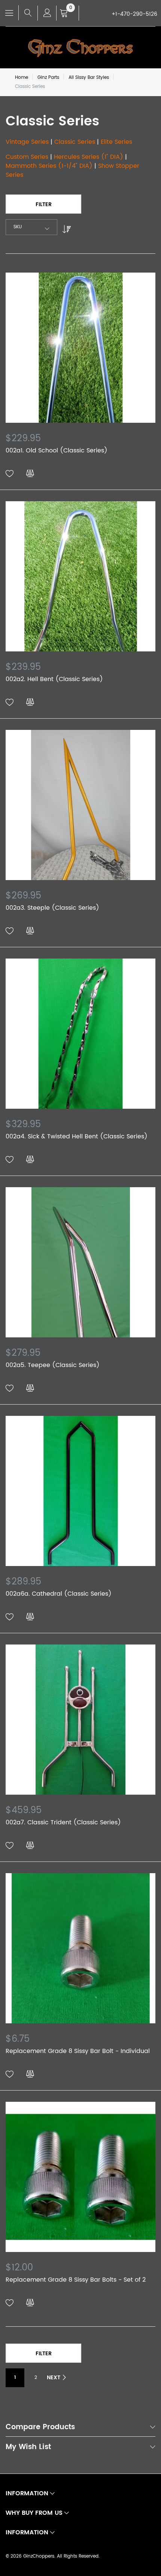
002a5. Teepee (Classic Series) (53, 1365)
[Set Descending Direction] (65, 227)
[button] (10, 474)
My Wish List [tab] (28, 2448)
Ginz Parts (48, 78)
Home (22, 78)
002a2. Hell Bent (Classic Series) (54, 679)
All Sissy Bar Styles (89, 78)
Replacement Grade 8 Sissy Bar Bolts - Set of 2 (76, 2280)
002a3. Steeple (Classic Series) (52, 908)
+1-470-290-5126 (134, 14)
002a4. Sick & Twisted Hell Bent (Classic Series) (77, 1137)
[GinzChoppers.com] (80, 48)
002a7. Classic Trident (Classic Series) (63, 1822)
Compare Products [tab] (40, 2428)
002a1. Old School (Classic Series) (57, 451)
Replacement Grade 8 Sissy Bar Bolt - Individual (78, 2051)
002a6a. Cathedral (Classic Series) (59, 1594)
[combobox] (31, 227)
